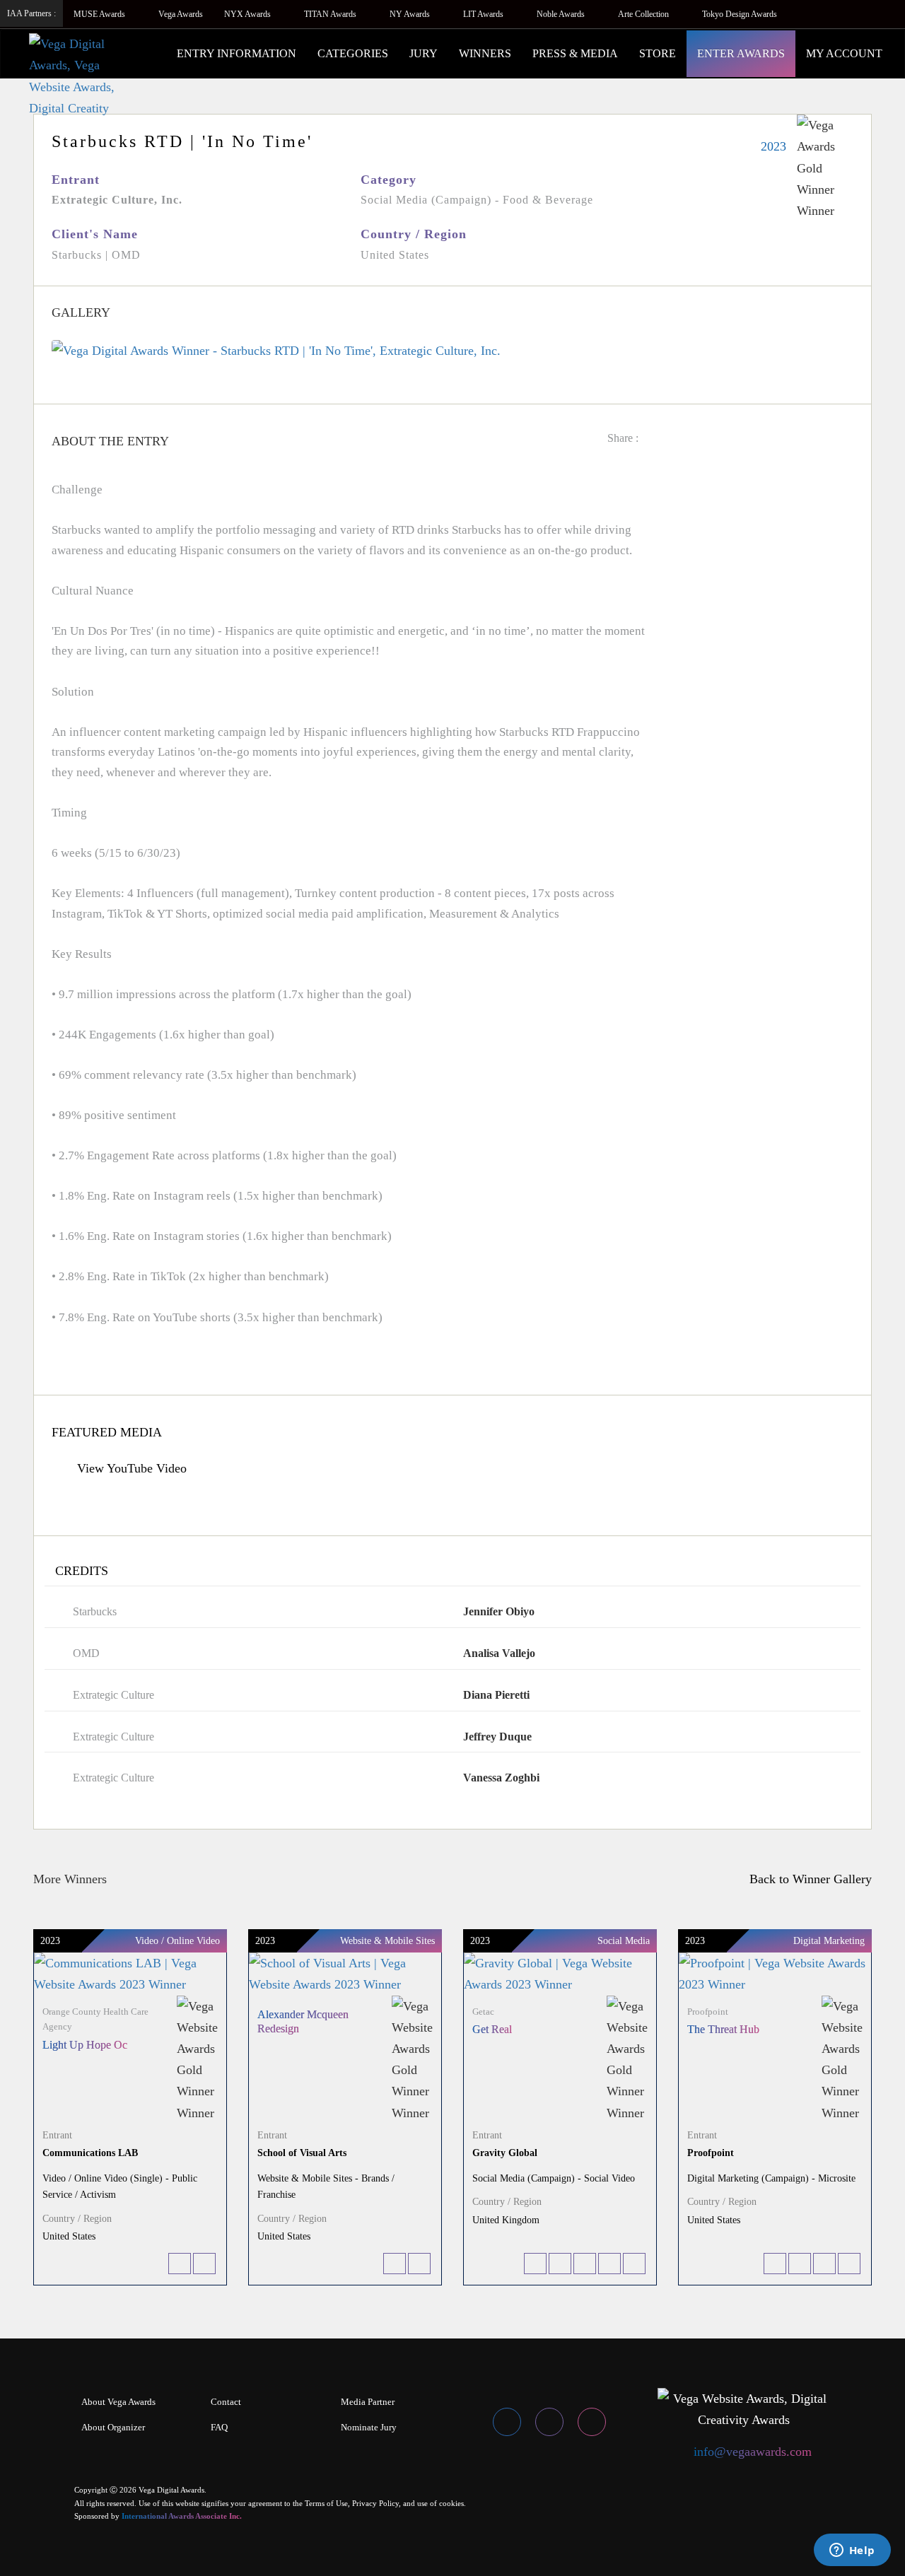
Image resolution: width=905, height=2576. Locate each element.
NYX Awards (249, 14)
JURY (424, 53)
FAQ (219, 2427)
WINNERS (485, 53)
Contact (226, 2402)
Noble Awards (562, 14)
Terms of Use (326, 2503)
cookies (451, 2503)
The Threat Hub (723, 2029)
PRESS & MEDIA (575, 53)
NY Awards (411, 14)
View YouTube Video (130, 1468)
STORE (658, 53)
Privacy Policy (375, 2503)
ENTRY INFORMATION (237, 53)
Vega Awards (181, 14)
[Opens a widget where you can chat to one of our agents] (852, 2551)
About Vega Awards (118, 2402)
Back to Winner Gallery (807, 1879)
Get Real (492, 2029)
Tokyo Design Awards (740, 14)
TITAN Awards (331, 14)
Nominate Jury (369, 2427)
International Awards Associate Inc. (182, 2516)
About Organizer (113, 2427)
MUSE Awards (100, 14)
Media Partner (368, 2402)
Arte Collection (644, 14)
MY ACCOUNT (844, 53)
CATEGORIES (353, 53)
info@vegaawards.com (753, 2452)
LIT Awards (484, 14)
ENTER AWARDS (741, 53)
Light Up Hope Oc (85, 2045)
